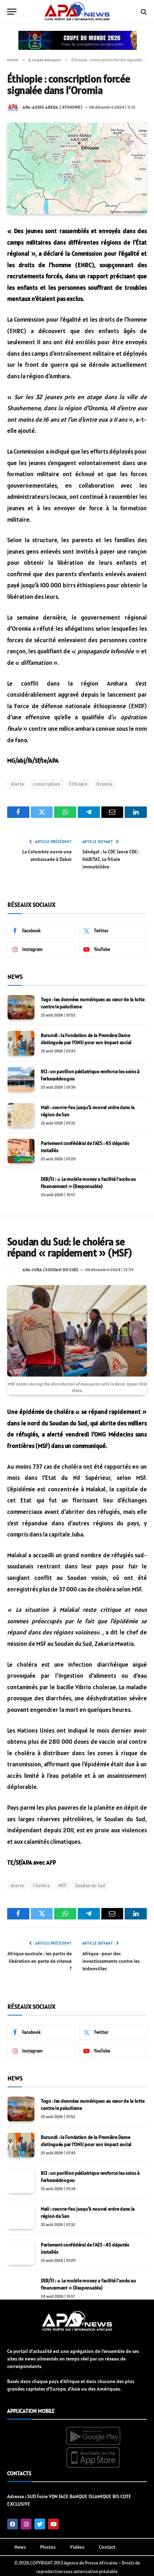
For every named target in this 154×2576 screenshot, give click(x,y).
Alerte (17, 784)
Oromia (104, 784)
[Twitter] (40, 2524)
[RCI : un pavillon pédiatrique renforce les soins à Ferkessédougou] (21, 1079)
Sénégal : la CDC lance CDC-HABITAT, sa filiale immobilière (111, 859)
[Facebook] (13, 2524)
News (20, 2547)
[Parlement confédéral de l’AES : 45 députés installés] (21, 1151)
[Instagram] (26, 2524)
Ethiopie (78, 784)
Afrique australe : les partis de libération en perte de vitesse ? (40, 1961)
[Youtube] (53, 2524)
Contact (107, 2547)
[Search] (143, 12)
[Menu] (12, 12)
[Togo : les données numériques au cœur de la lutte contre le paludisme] (21, 1007)
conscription (47, 784)
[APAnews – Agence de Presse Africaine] (77, 12)
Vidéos (77, 2547)
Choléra (41, 1886)
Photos (48, 2547)
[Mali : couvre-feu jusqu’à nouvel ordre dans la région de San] (21, 1115)
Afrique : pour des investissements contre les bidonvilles (111, 1961)
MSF (62, 1886)
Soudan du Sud (90, 1886)
